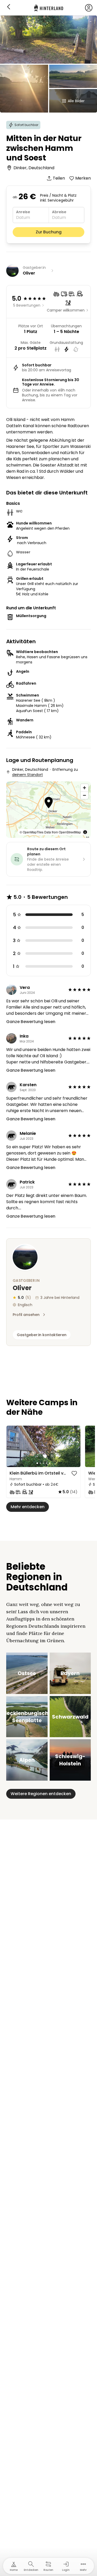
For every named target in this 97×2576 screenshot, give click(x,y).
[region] (43, 1446)
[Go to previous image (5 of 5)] (13, 1446)
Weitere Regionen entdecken (41, 1794)
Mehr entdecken (28, 1507)
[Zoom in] (84, 788)
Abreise (59, 212)
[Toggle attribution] (85, 832)
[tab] (37, 1463)
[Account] (89, 8)
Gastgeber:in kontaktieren (42, 1335)
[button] (49, 803)
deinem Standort (28, 775)
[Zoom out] (84, 795)
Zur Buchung (49, 232)
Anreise (23, 212)
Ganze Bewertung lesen (31, 1022)
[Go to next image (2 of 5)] (74, 1446)
